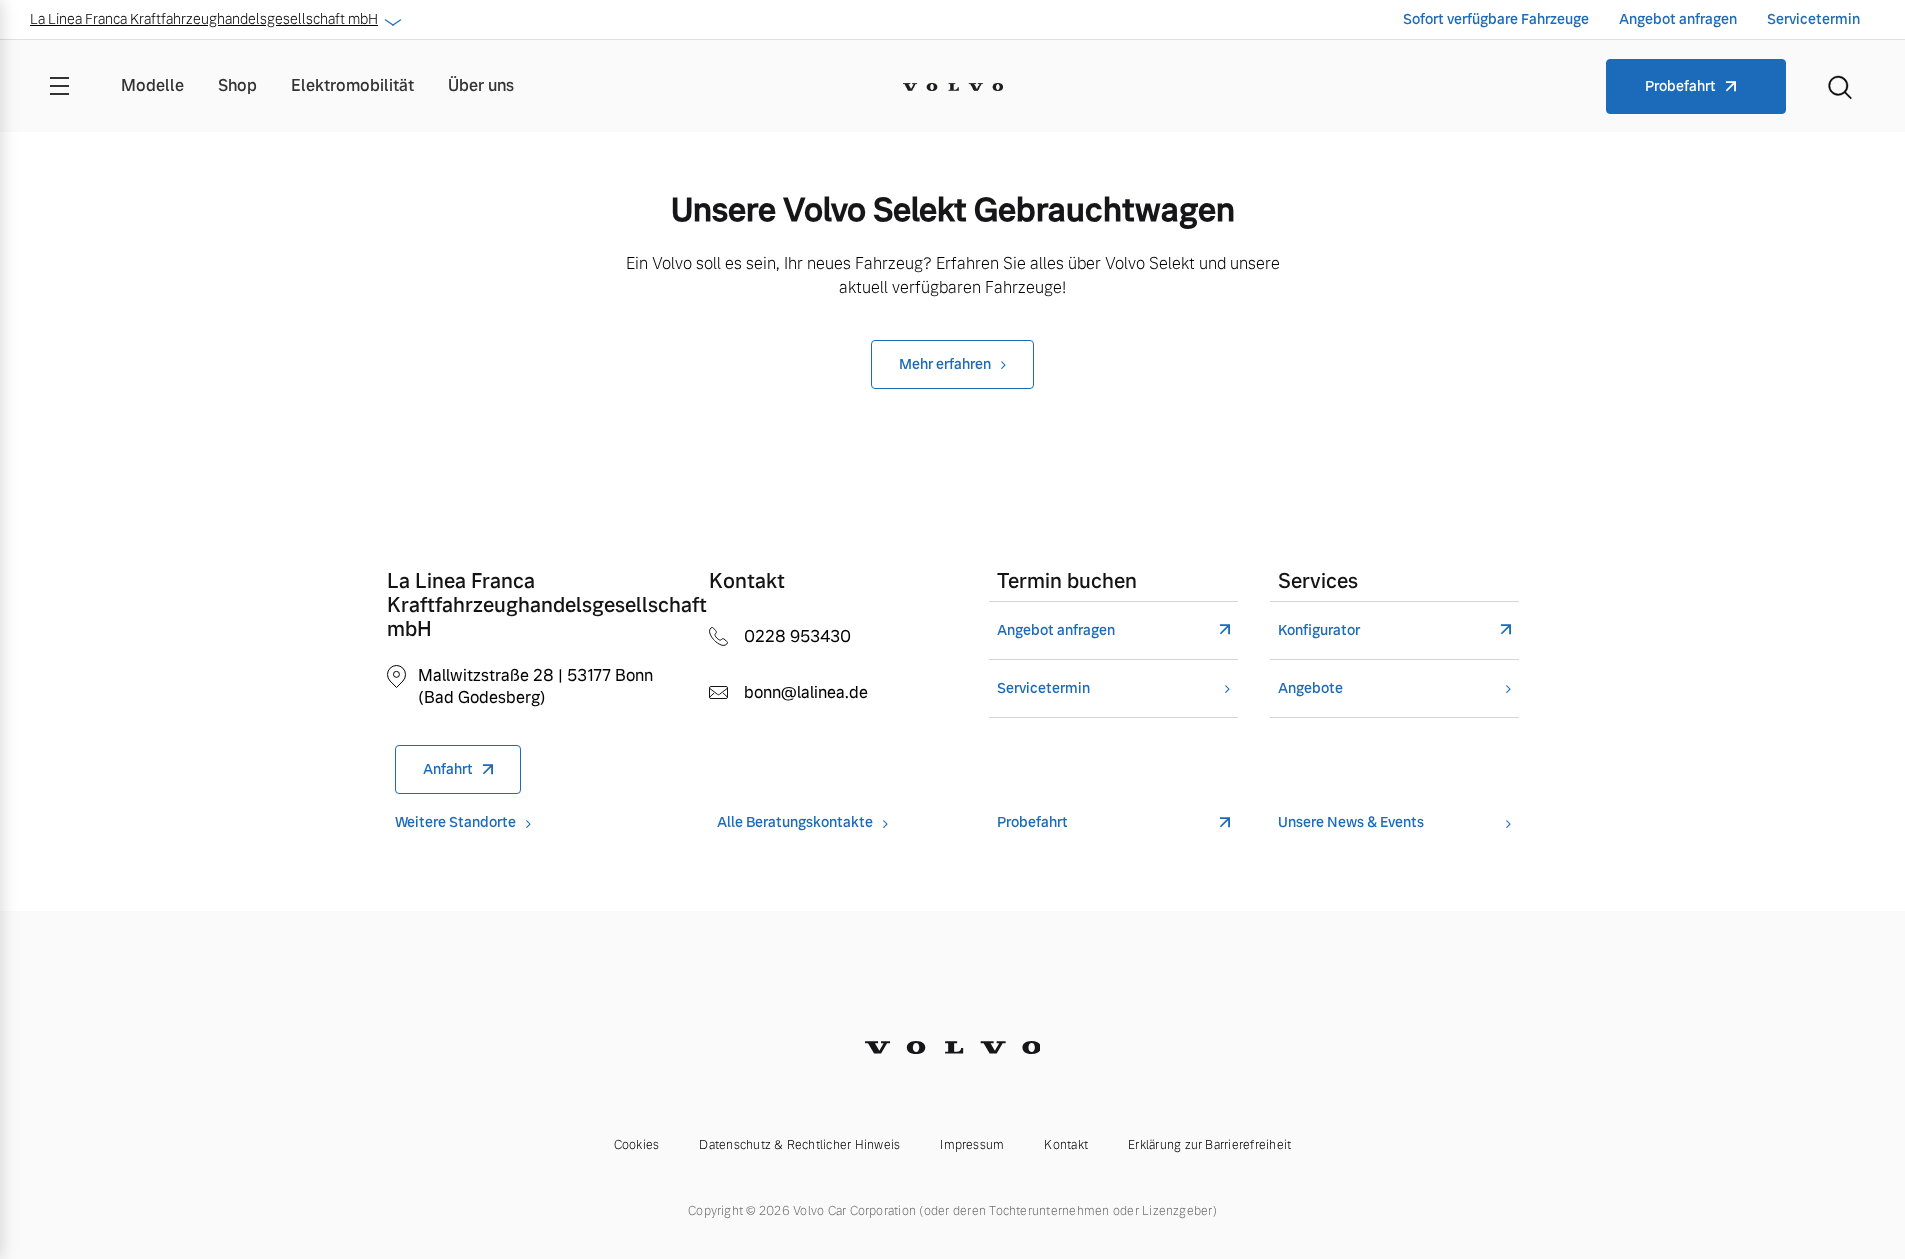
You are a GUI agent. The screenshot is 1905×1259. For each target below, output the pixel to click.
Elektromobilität (352, 85)
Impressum (972, 1145)
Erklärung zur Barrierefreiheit (1209, 1145)
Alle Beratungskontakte (795, 822)
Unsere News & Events (1351, 822)
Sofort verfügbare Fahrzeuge (1496, 19)
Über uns (481, 85)
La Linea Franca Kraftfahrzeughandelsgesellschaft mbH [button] (204, 19)
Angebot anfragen (1678, 19)
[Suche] (1840, 86)
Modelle (152, 85)
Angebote (1310, 688)
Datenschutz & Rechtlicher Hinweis (799, 1145)
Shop (237, 85)
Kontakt (1066, 1145)
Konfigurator (1319, 630)
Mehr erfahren (945, 364)
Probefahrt (1680, 86)
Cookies (637, 1145)
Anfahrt (448, 769)
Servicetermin (1813, 19)
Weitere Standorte (455, 822)
